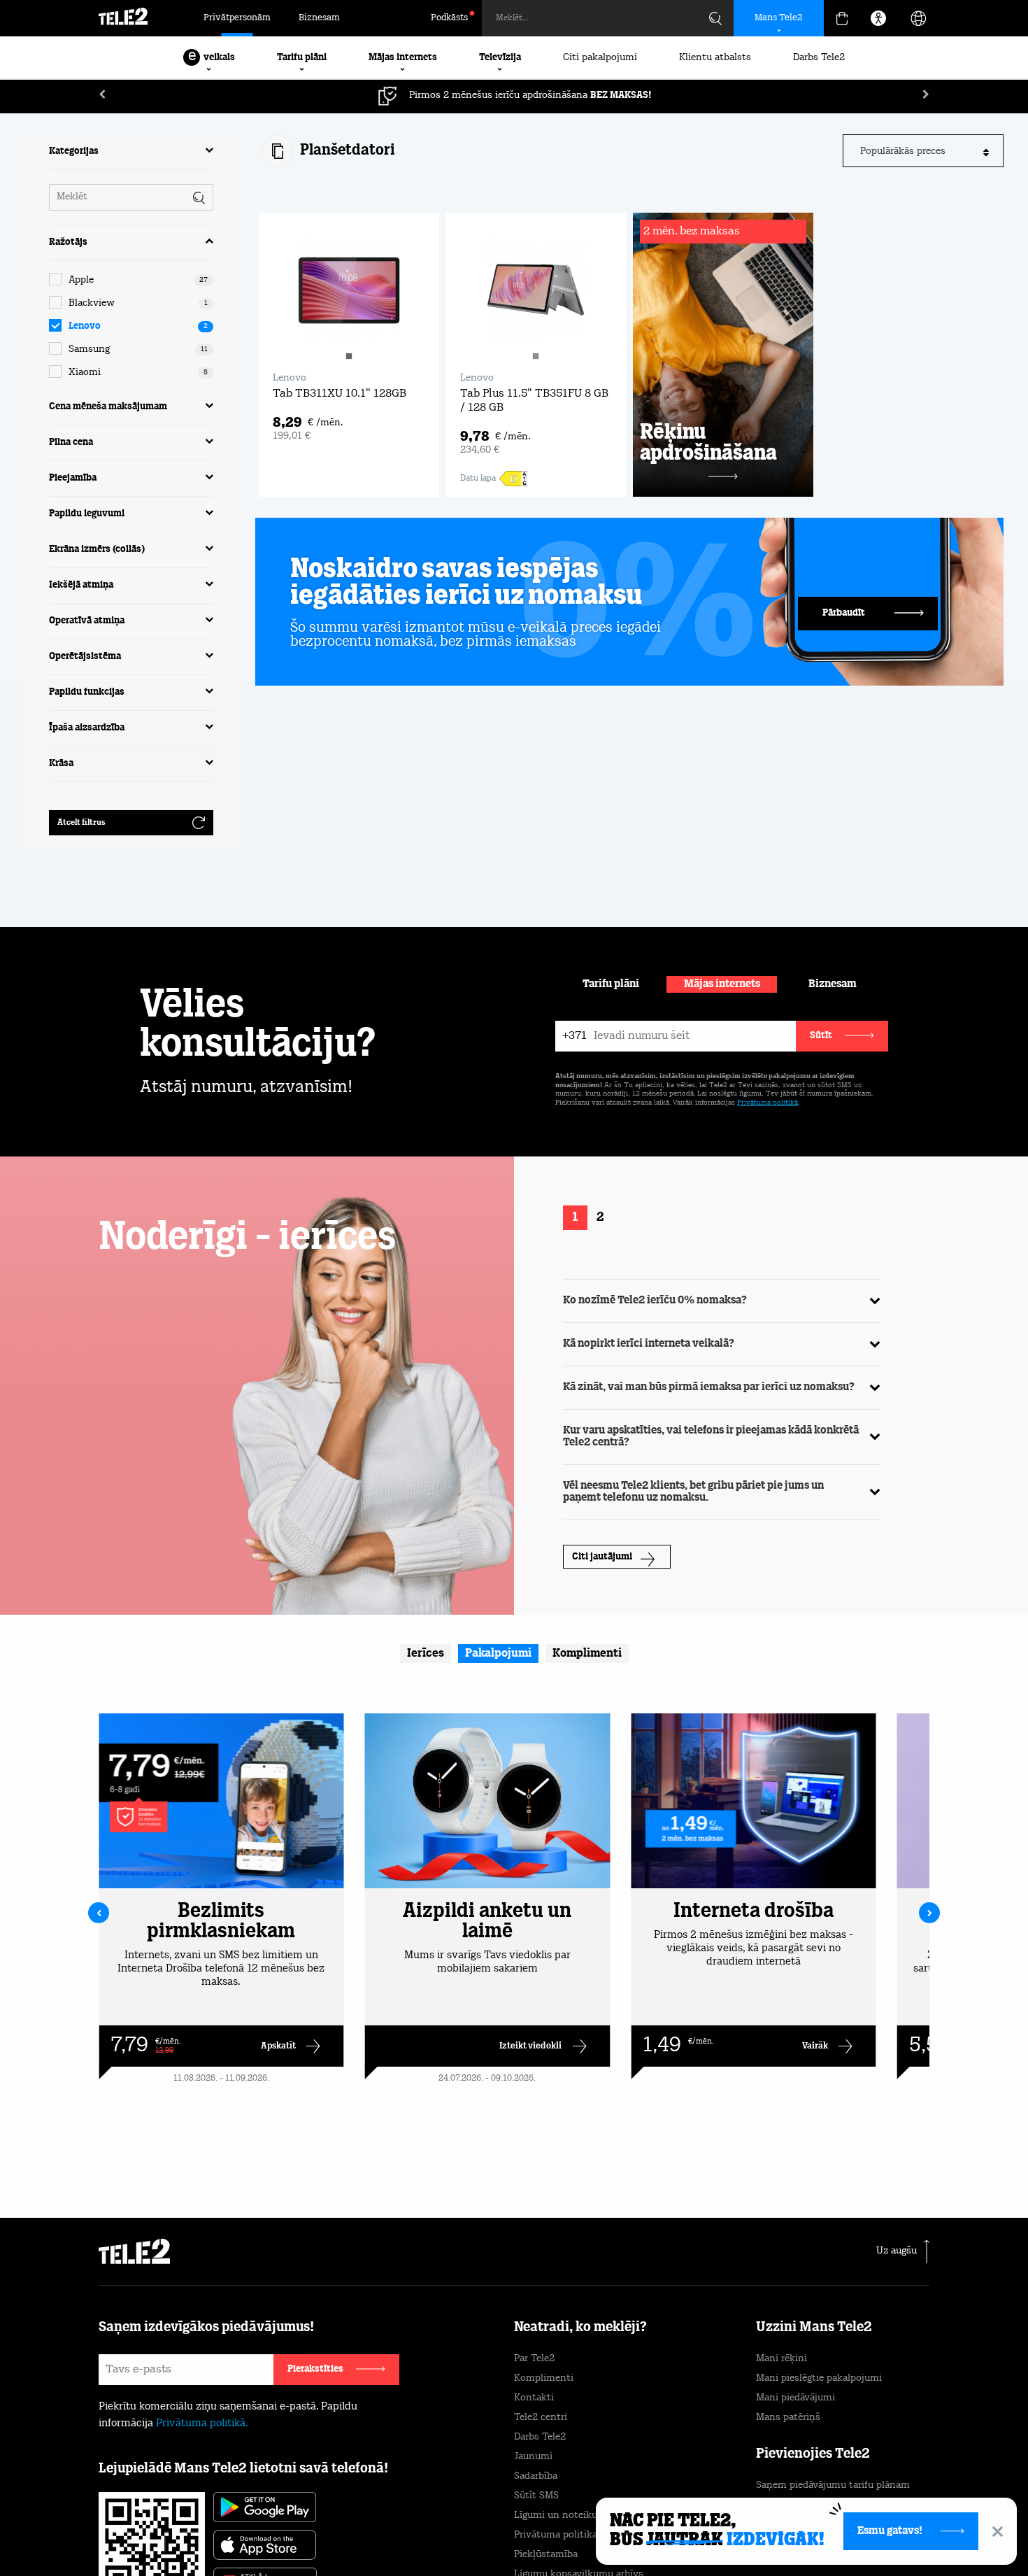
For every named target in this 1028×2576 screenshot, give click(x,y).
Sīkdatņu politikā (576, 2510)
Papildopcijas (815, 2532)
